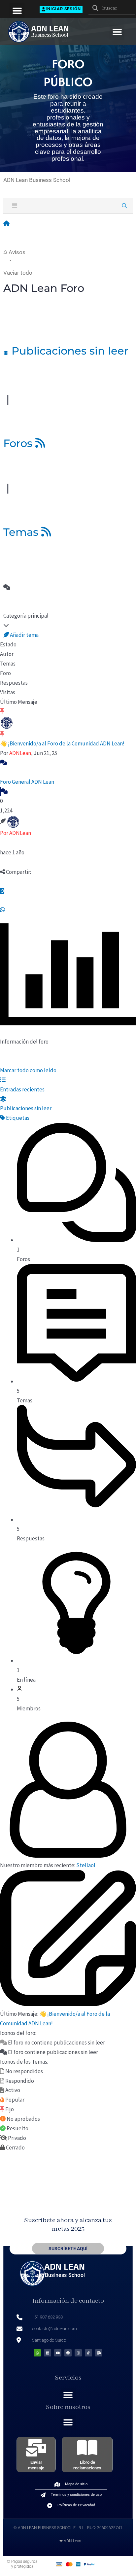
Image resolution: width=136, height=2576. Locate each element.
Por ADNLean (16, 833)
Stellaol (86, 1865)
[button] (17, 11)
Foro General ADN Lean (27, 782)
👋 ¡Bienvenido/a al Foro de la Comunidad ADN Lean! (62, 743)
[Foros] (6, 223)
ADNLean (20, 753)
